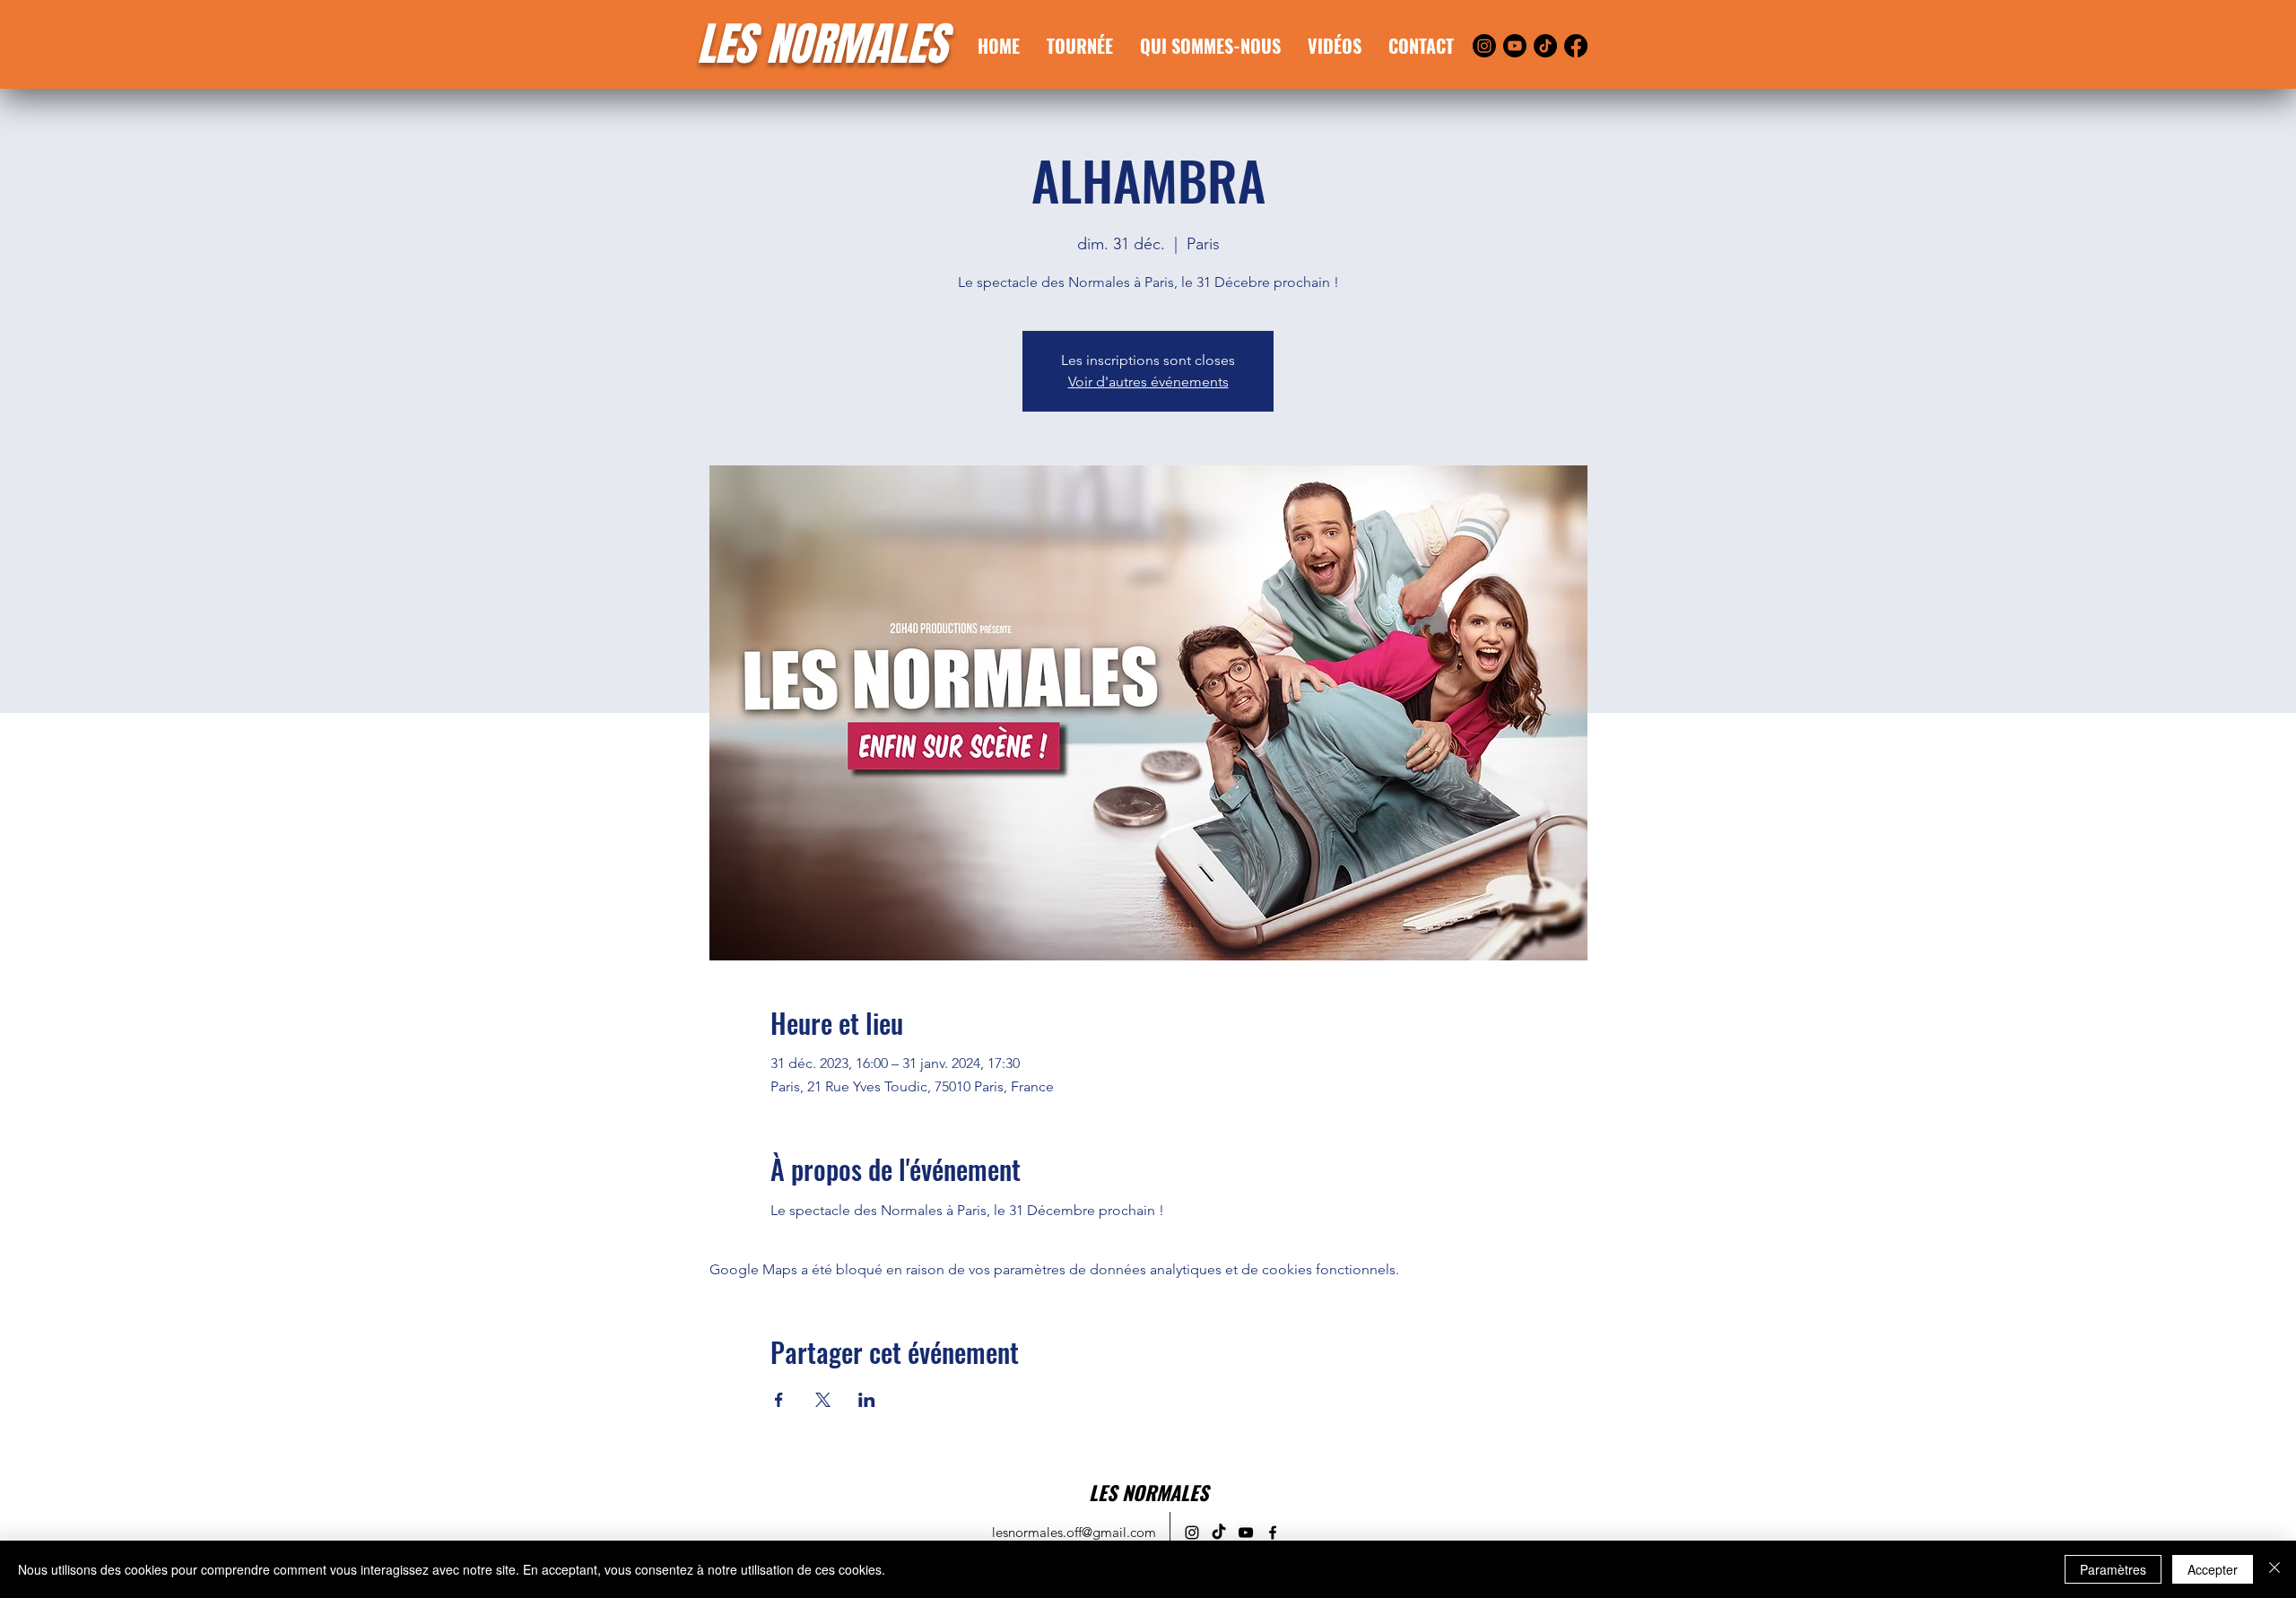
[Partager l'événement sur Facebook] (779, 1400)
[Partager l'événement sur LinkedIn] (867, 1400)
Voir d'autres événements (1148, 382)
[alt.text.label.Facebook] (1273, 1533)
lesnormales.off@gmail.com (1074, 1532)
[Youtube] (1515, 46)
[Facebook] (1576, 46)
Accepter (2213, 1569)
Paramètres (2113, 1569)
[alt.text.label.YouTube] (1246, 1533)
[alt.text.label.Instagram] (1192, 1533)
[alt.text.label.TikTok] (1219, 1533)
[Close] (2274, 1569)
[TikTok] (1545, 46)
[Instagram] (1484, 46)
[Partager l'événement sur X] (823, 1400)
